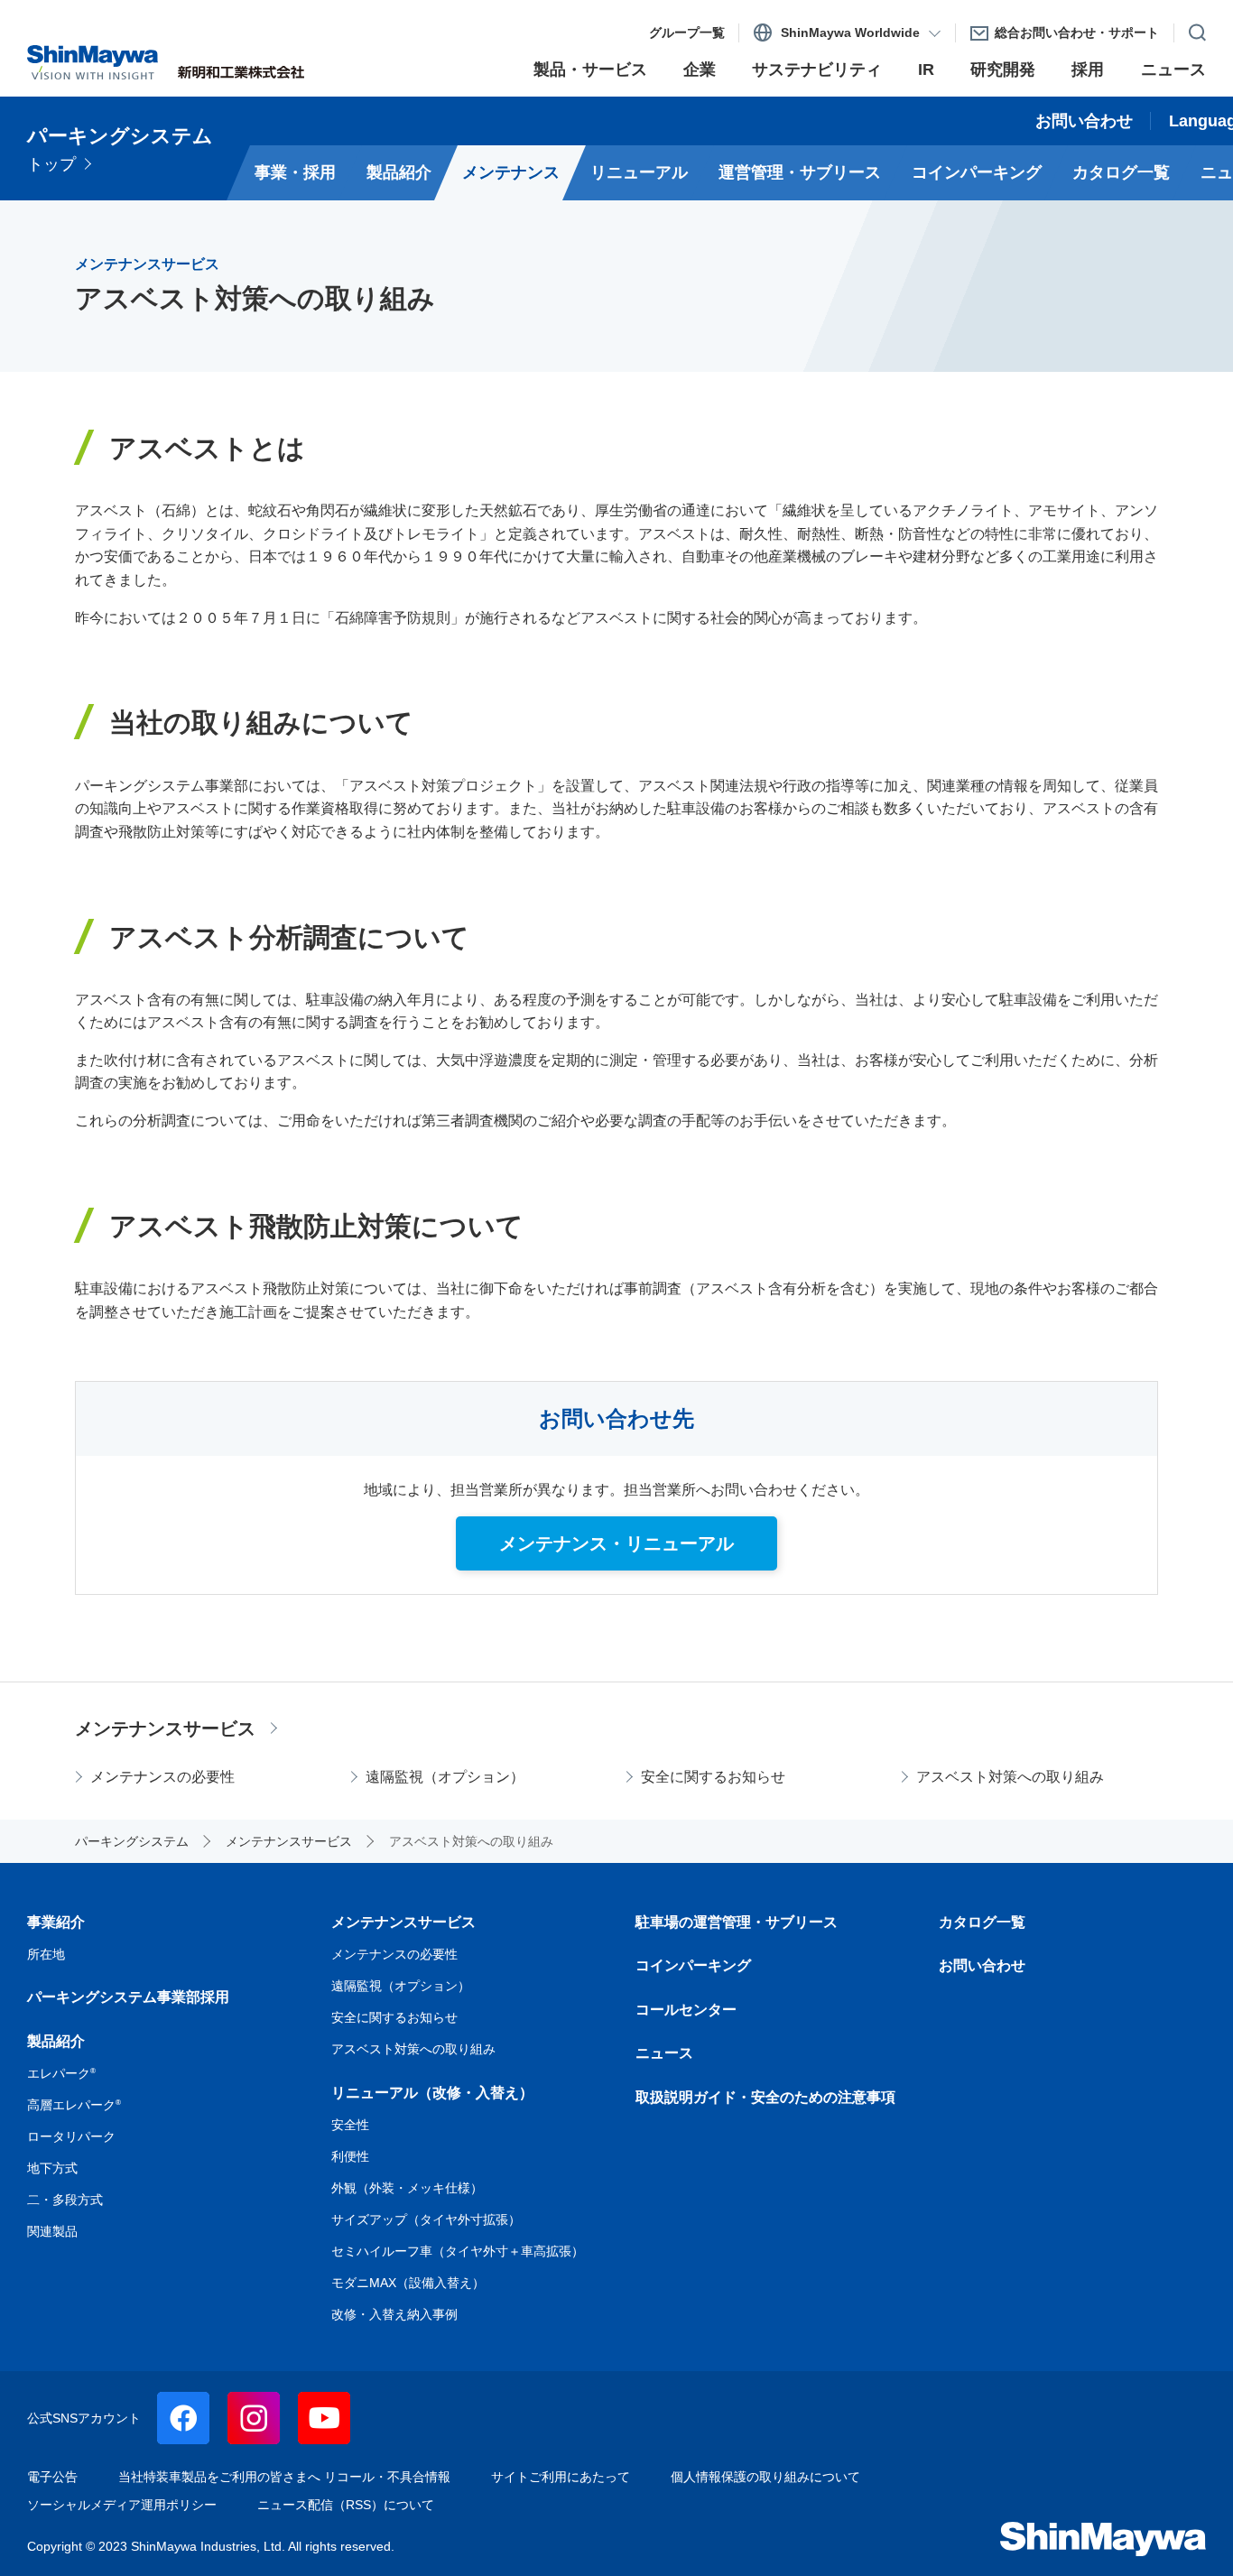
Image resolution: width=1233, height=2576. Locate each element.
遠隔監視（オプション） (445, 1777)
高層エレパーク (74, 2105)
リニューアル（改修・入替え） (432, 2093)
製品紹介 (56, 2041)
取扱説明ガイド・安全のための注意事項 (765, 2097)
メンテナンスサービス (165, 1728)
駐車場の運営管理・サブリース (737, 1922)
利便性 (350, 2156)
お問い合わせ (982, 1965)
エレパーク (61, 2073)
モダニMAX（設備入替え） (408, 2283)
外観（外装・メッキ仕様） (407, 2188)
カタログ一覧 (982, 1922)
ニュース (664, 2053)
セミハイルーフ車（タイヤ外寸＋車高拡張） (458, 2251)
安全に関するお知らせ (713, 1777)
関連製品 (52, 2231)
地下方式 (52, 2168)
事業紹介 (56, 1922)
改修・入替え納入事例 (394, 2314)
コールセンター (686, 2010)
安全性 (350, 2125)
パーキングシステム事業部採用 (128, 1997)
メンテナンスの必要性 (162, 1777)
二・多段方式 (65, 2200)
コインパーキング (693, 1965)
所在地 (46, 1954)
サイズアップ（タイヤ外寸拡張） (426, 2219)
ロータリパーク (71, 2136)
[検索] (1190, 29)
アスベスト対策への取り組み (1010, 1777)
